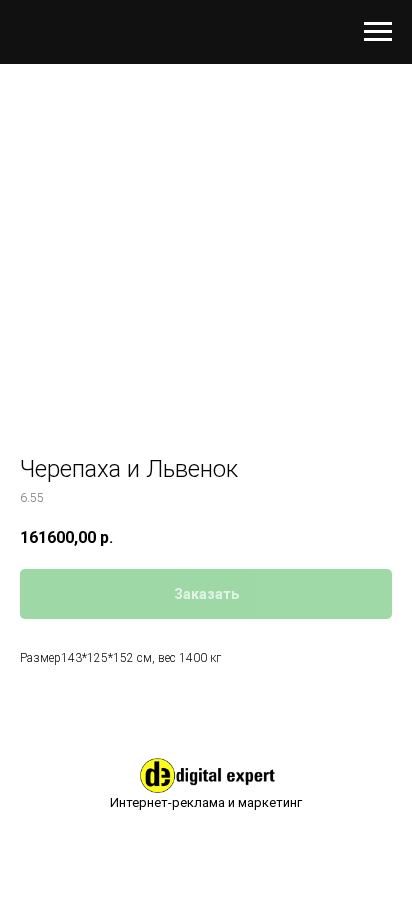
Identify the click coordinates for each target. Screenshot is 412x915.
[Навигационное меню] (378, 32)
